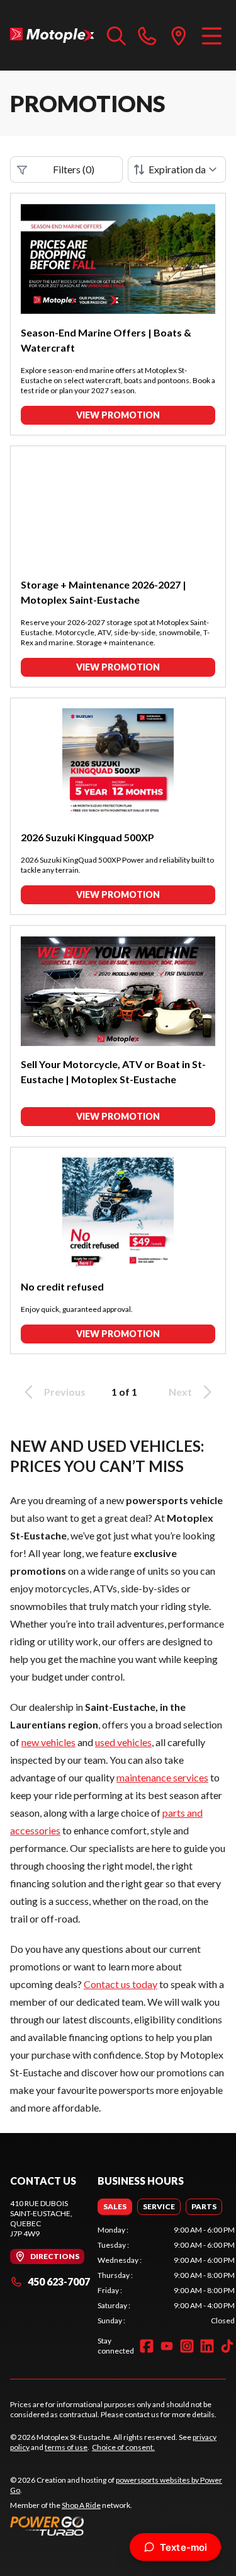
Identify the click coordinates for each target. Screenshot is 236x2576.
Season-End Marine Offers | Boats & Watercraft (106, 340)
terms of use (66, 2447)
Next (180, 1392)
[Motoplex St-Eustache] (52, 35)
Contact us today (121, 1984)
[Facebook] (147, 2346)
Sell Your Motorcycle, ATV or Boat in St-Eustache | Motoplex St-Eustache (113, 1072)
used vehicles (123, 1742)
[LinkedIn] (207, 2346)
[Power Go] (118, 2526)
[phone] (147, 35)
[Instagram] (187, 2346)
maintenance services (162, 1777)
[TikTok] (227, 2346)
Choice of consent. (123, 2447)
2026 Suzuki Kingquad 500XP (87, 837)
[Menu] (212, 35)
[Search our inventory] (116, 35)
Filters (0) (74, 169)
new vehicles (48, 1742)
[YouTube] (167, 2346)
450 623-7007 (59, 2281)
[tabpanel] (166, 2275)
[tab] (115, 2207)
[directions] (179, 35)
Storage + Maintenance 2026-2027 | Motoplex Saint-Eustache (104, 592)
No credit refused (62, 1286)
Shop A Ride (81, 2505)
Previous (65, 1392)
